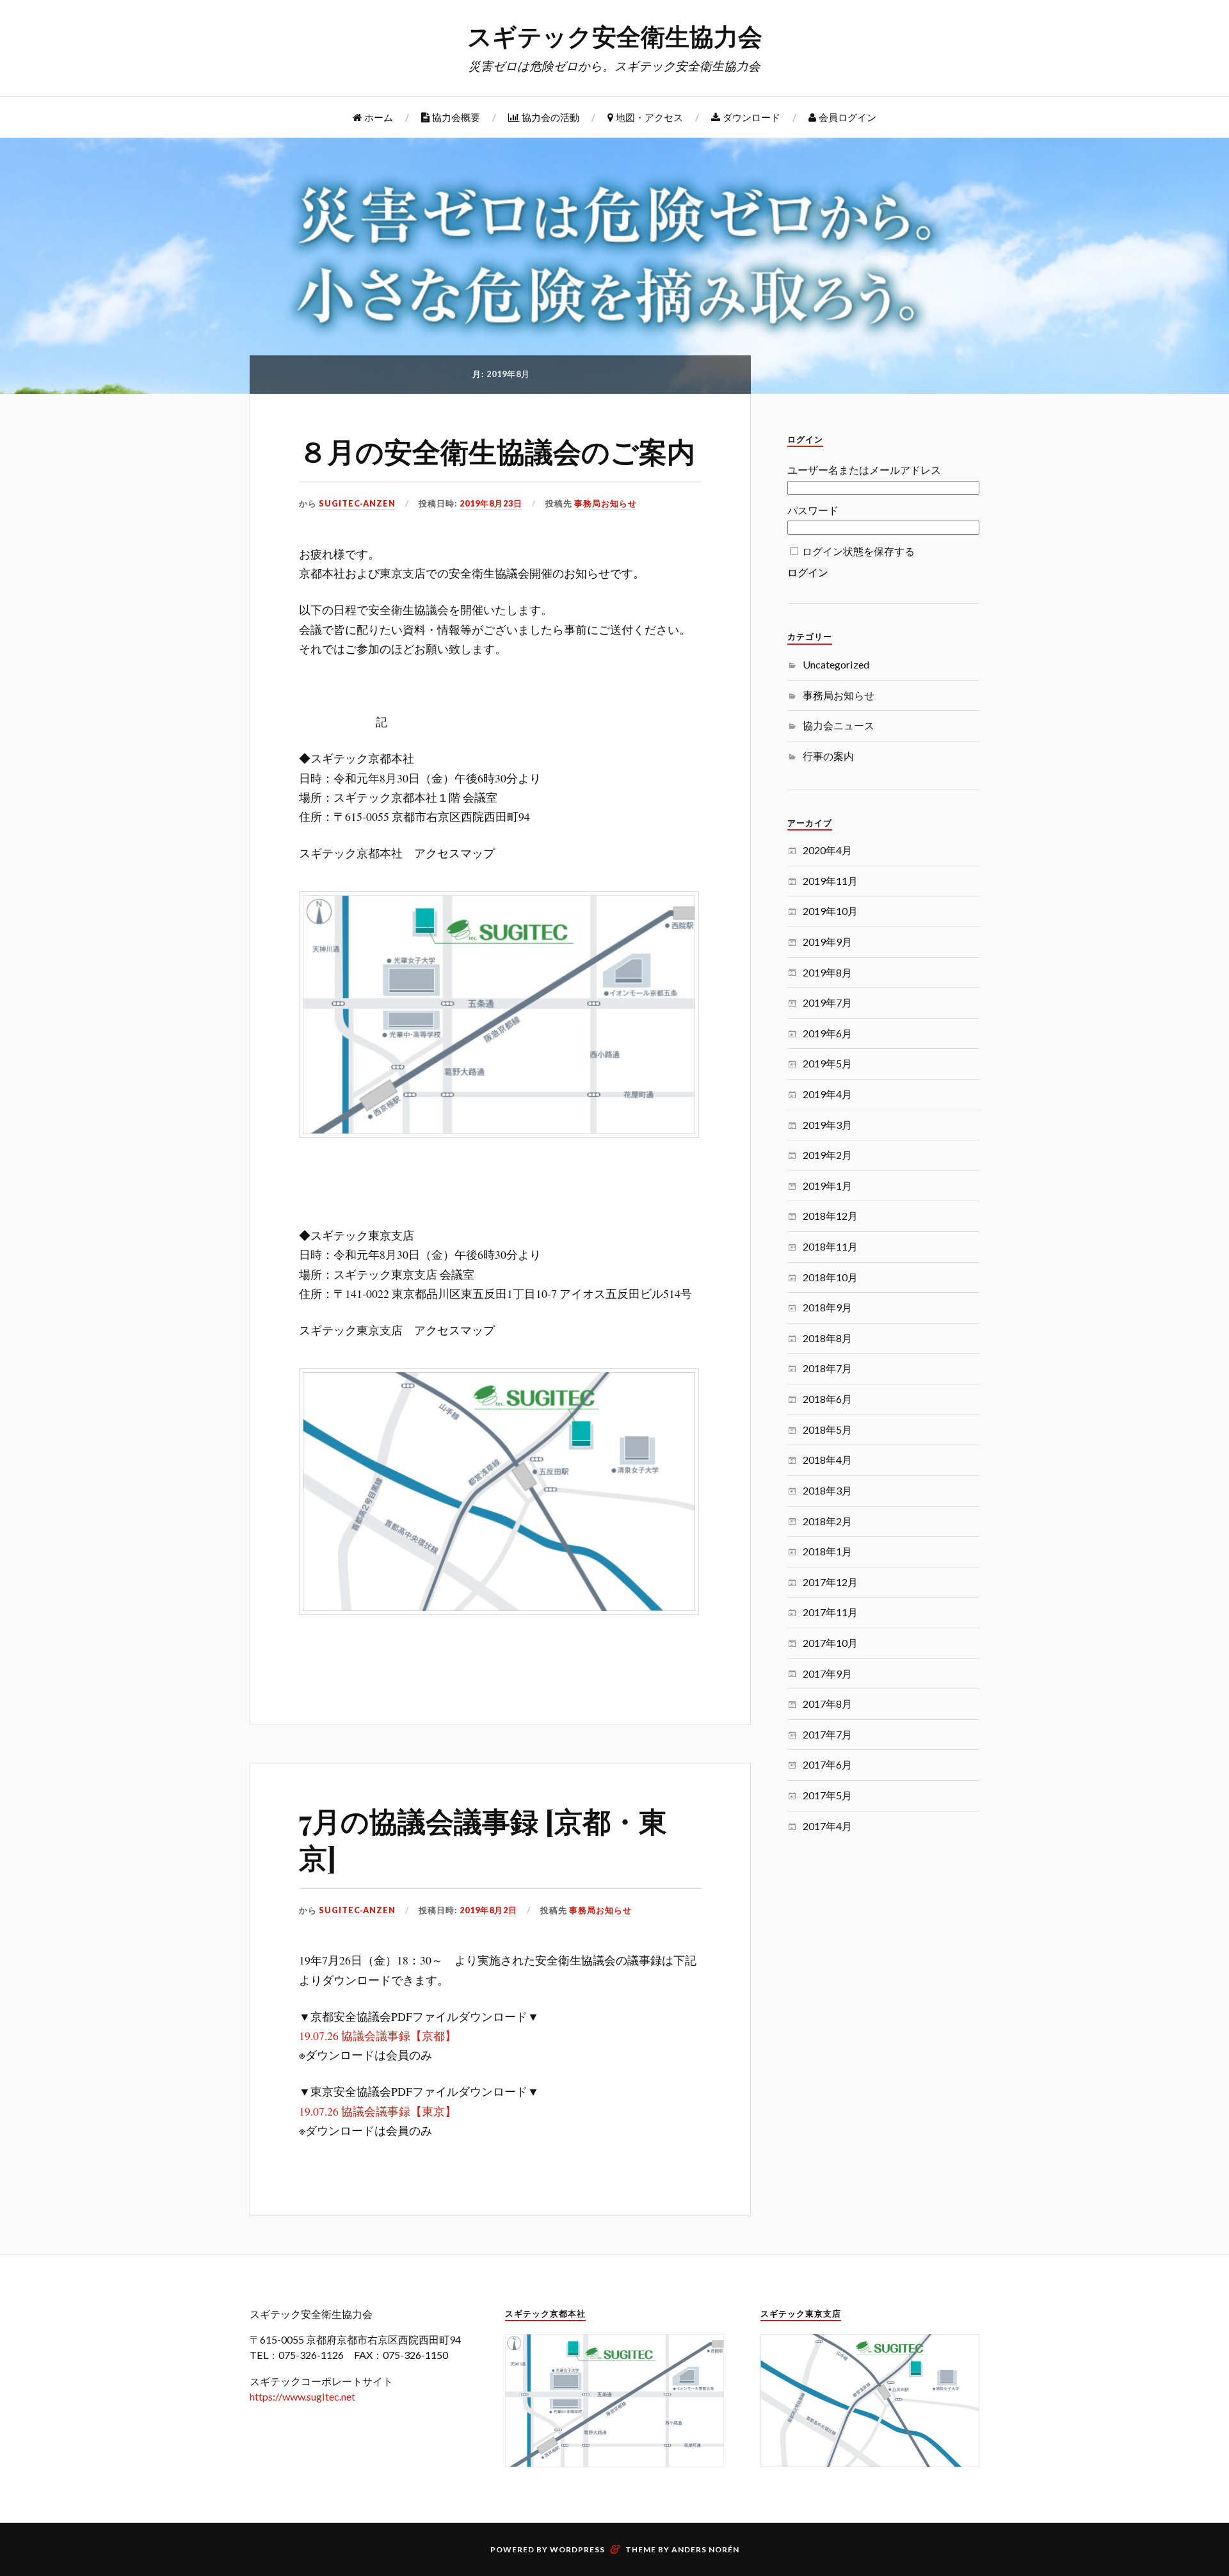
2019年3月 (827, 1125)
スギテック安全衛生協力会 (615, 36)
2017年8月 (827, 1704)
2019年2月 (827, 1155)
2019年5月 (827, 1063)
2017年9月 (827, 1673)
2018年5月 (827, 1430)
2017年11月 (830, 1612)
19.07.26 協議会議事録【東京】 (378, 2111)
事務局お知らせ (606, 503)
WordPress (577, 2549)
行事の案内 (828, 756)
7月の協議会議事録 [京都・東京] (483, 1838)
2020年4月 (827, 850)
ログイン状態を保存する (858, 551)
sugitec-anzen (357, 503)
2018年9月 (827, 1307)
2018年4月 (827, 1460)
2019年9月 (827, 942)
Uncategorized (836, 664)
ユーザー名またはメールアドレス (864, 470)
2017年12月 (830, 1582)
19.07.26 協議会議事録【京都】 (378, 2036)
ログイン (808, 572)
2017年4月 (827, 1826)
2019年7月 (827, 1002)
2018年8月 (827, 1338)
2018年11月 (830, 1246)
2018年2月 (827, 1521)
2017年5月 (827, 1795)
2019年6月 (827, 1033)
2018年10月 (830, 1277)
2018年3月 (827, 1490)
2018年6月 (827, 1399)
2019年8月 (827, 972)
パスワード (813, 510)
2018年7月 (827, 1368)
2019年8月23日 (491, 503)
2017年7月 (827, 1734)
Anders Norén (705, 2549)
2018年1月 (827, 1551)
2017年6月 (827, 1764)
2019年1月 (827, 1186)
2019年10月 (830, 911)
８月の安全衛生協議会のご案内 (497, 450)
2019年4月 (827, 1094)
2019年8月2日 (488, 1910)
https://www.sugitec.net (302, 2396)
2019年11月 (830, 881)
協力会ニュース (839, 725)
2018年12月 (830, 1216)
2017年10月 (830, 1643)
